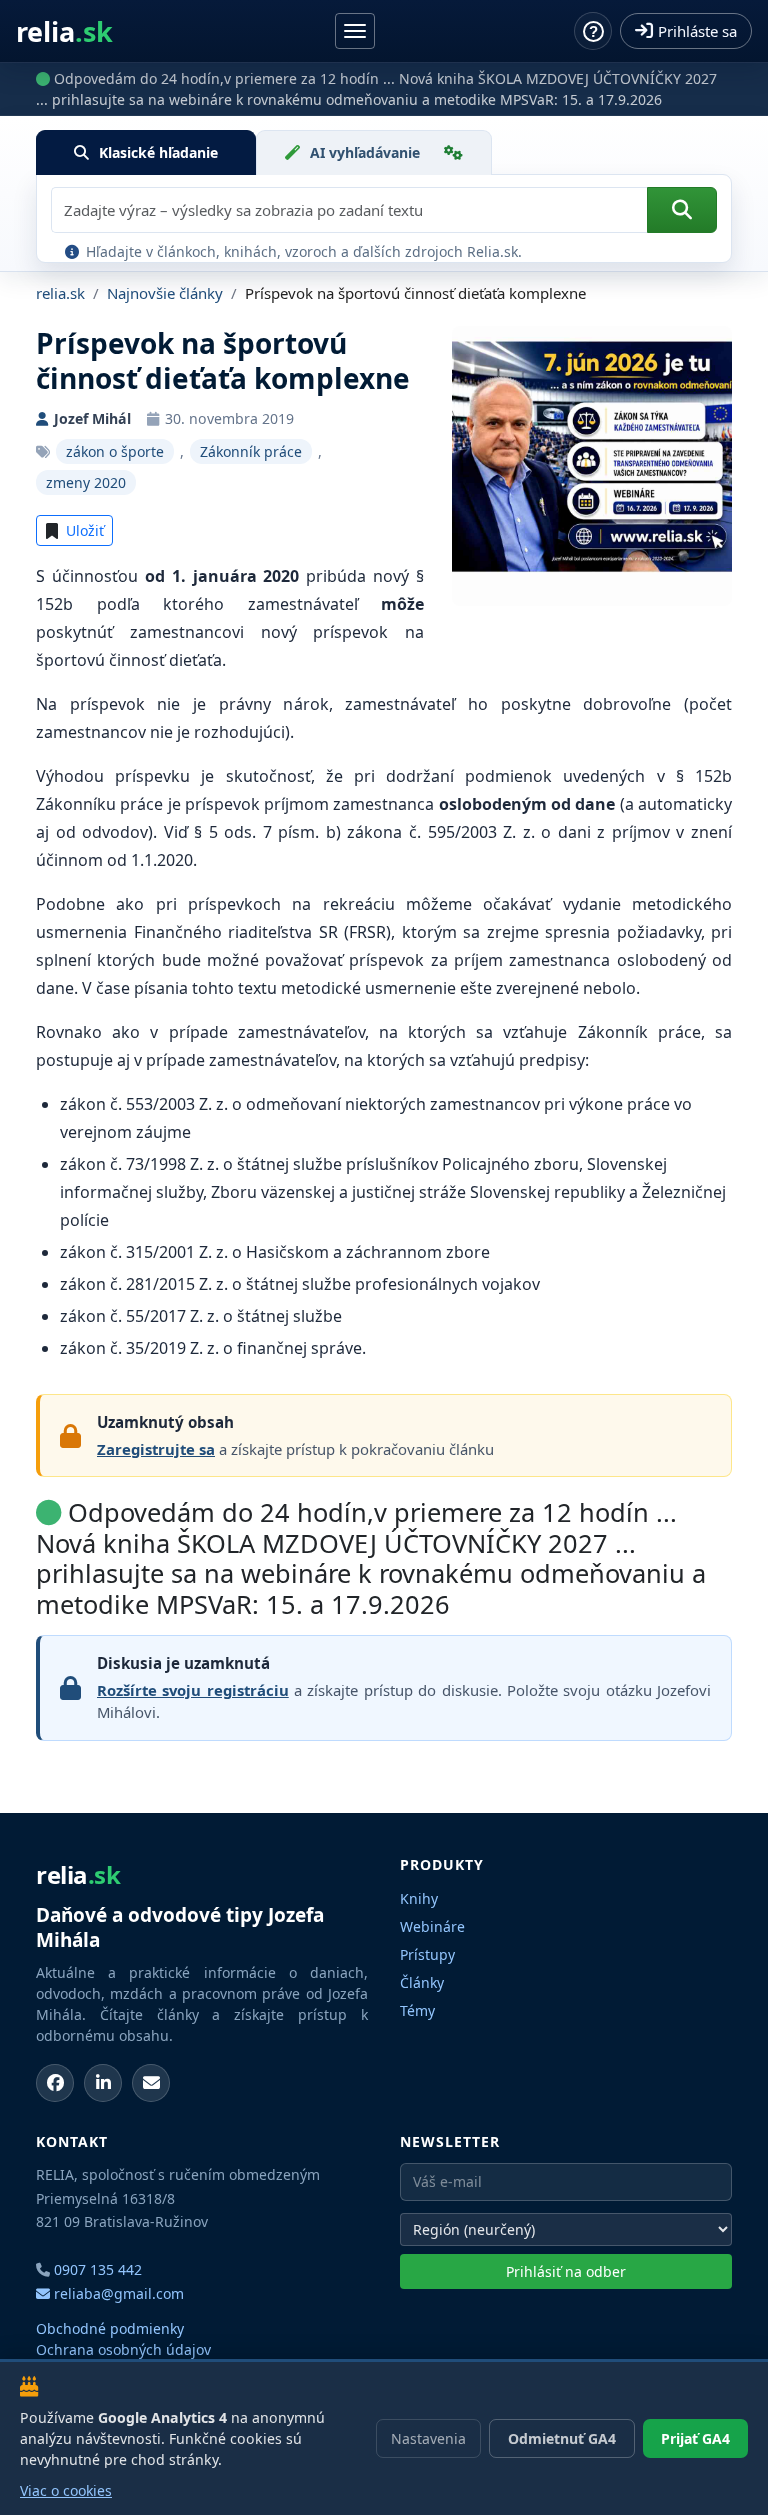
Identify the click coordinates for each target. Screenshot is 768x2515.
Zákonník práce (251, 451)
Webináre (432, 1926)
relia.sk (60, 293)
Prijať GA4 (695, 2438)
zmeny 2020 (86, 482)
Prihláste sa (697, 31)
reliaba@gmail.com (117, 2293)
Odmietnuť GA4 (562, 2438)
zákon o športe (115, 451)
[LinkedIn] (103, 2083)
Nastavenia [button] (428, 2438)
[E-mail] (151, 2083)
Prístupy (427, 1954)
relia (64, 31)
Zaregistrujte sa (156, 1449)
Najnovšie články (165, 293)
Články (422, 1982)
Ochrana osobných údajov (123, 2349)
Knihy (419, 1898)
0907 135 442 (98, 2269)
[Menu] (355, 31)
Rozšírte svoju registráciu (193, 1690)
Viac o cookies (66, 2490)
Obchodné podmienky (110, 2328)
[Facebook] (55, 2083)
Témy (417, 2010)
